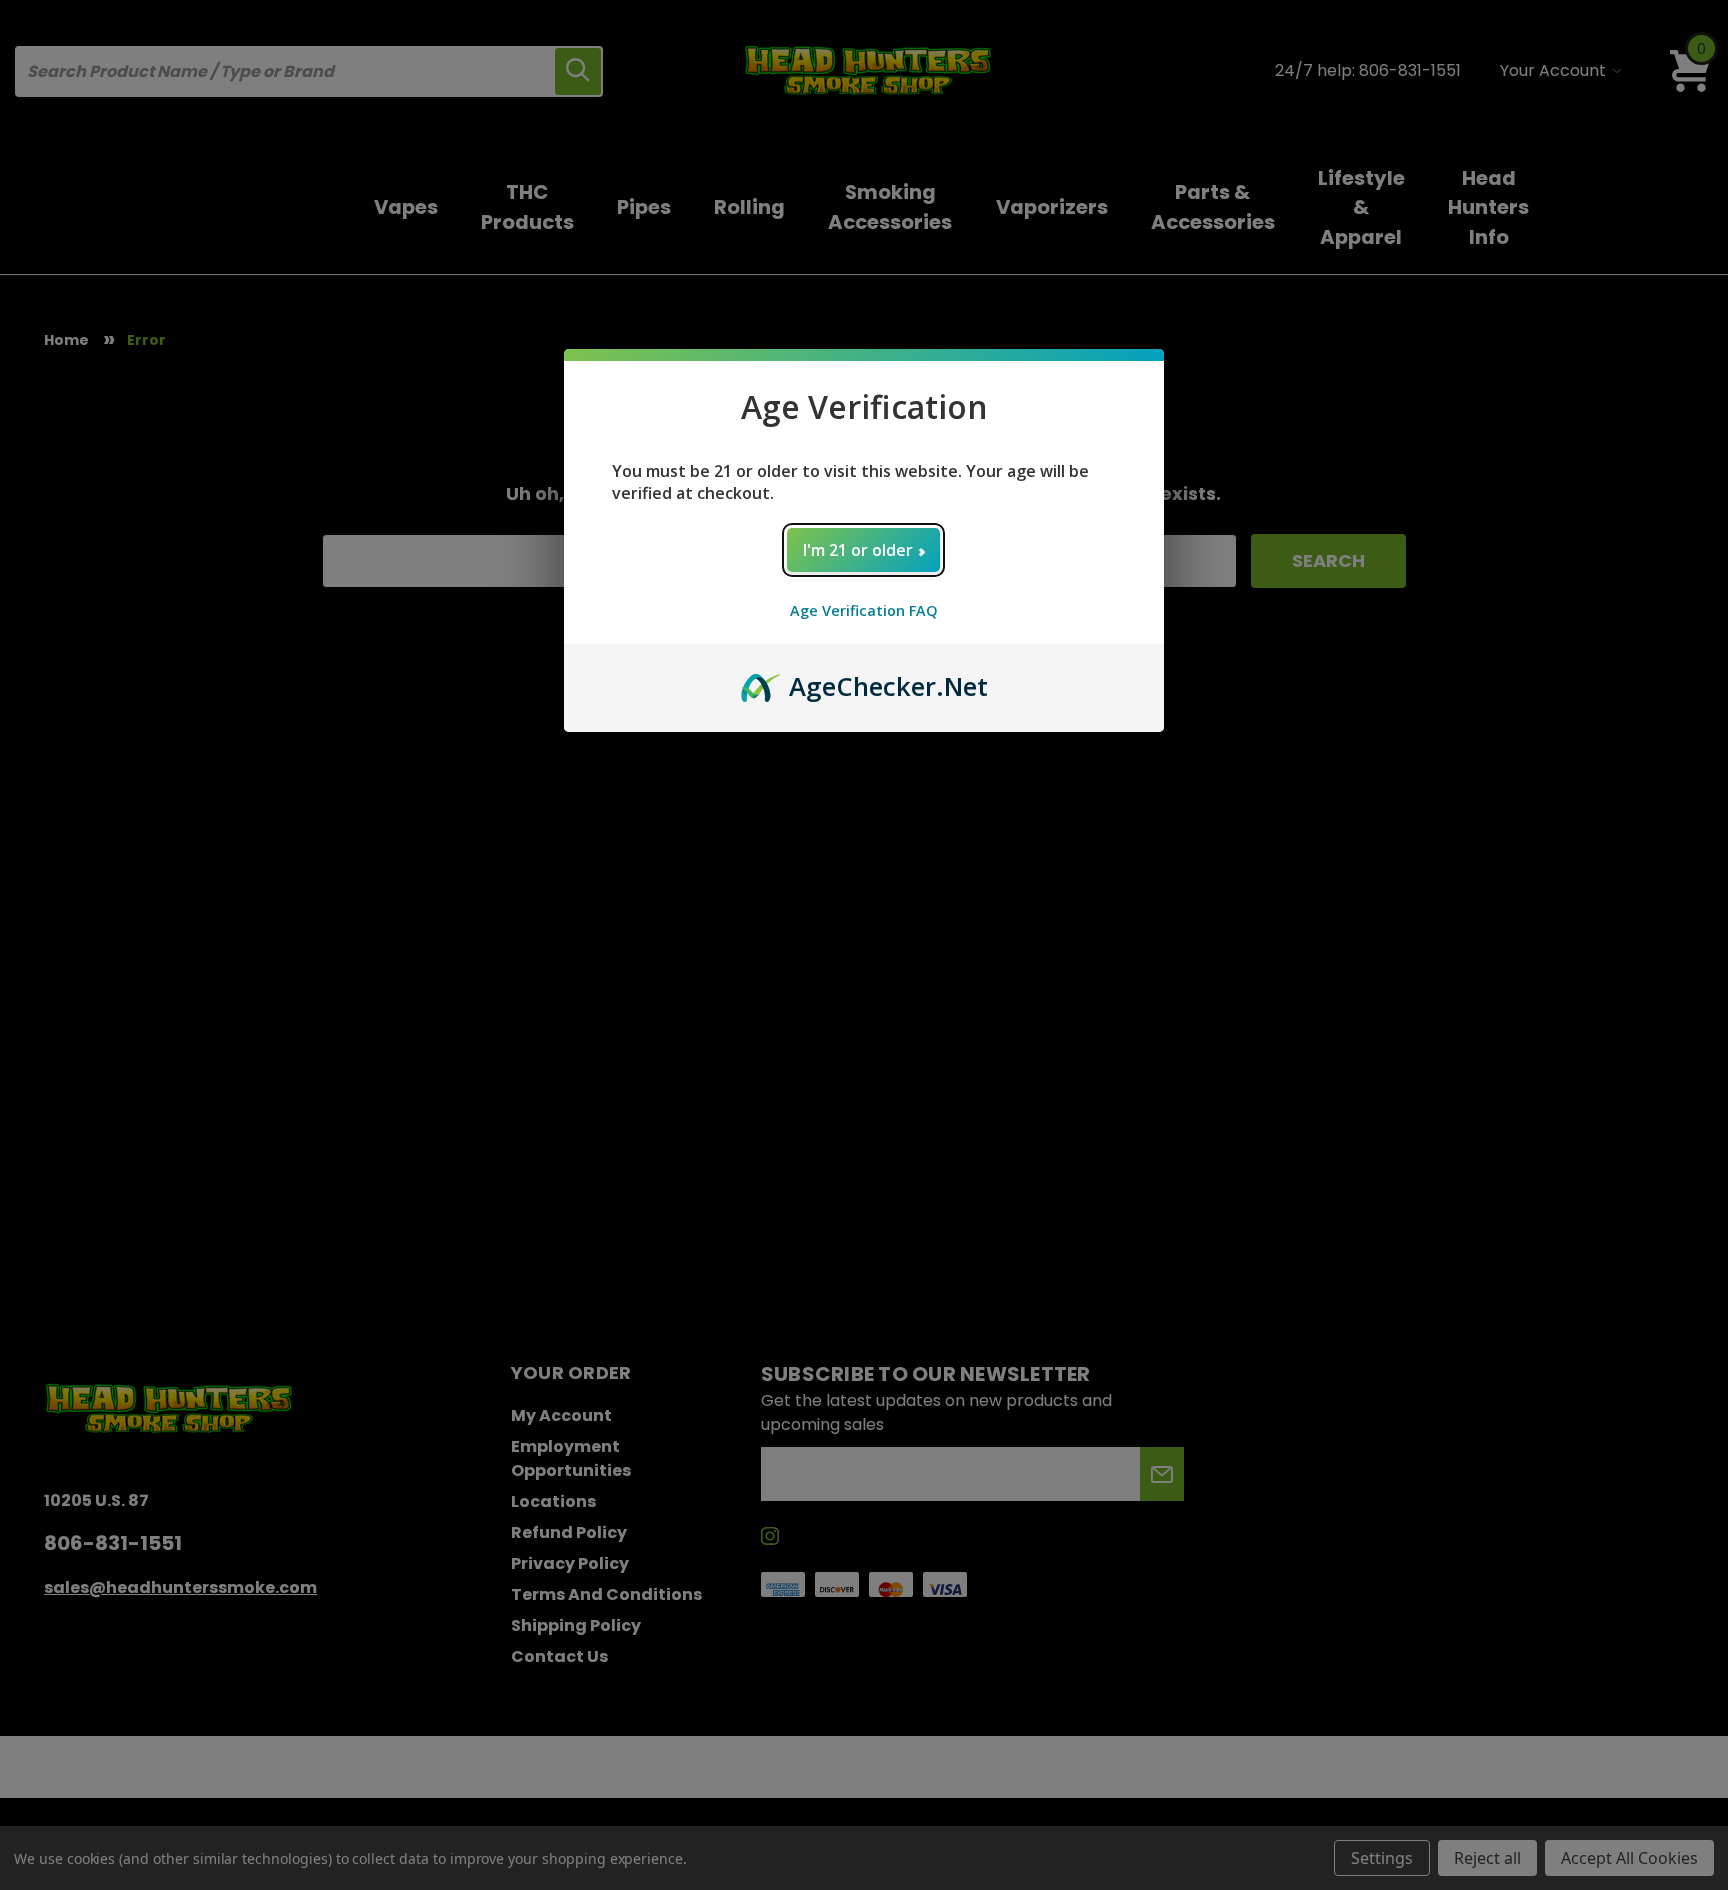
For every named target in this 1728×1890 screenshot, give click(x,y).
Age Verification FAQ (864, 610)
